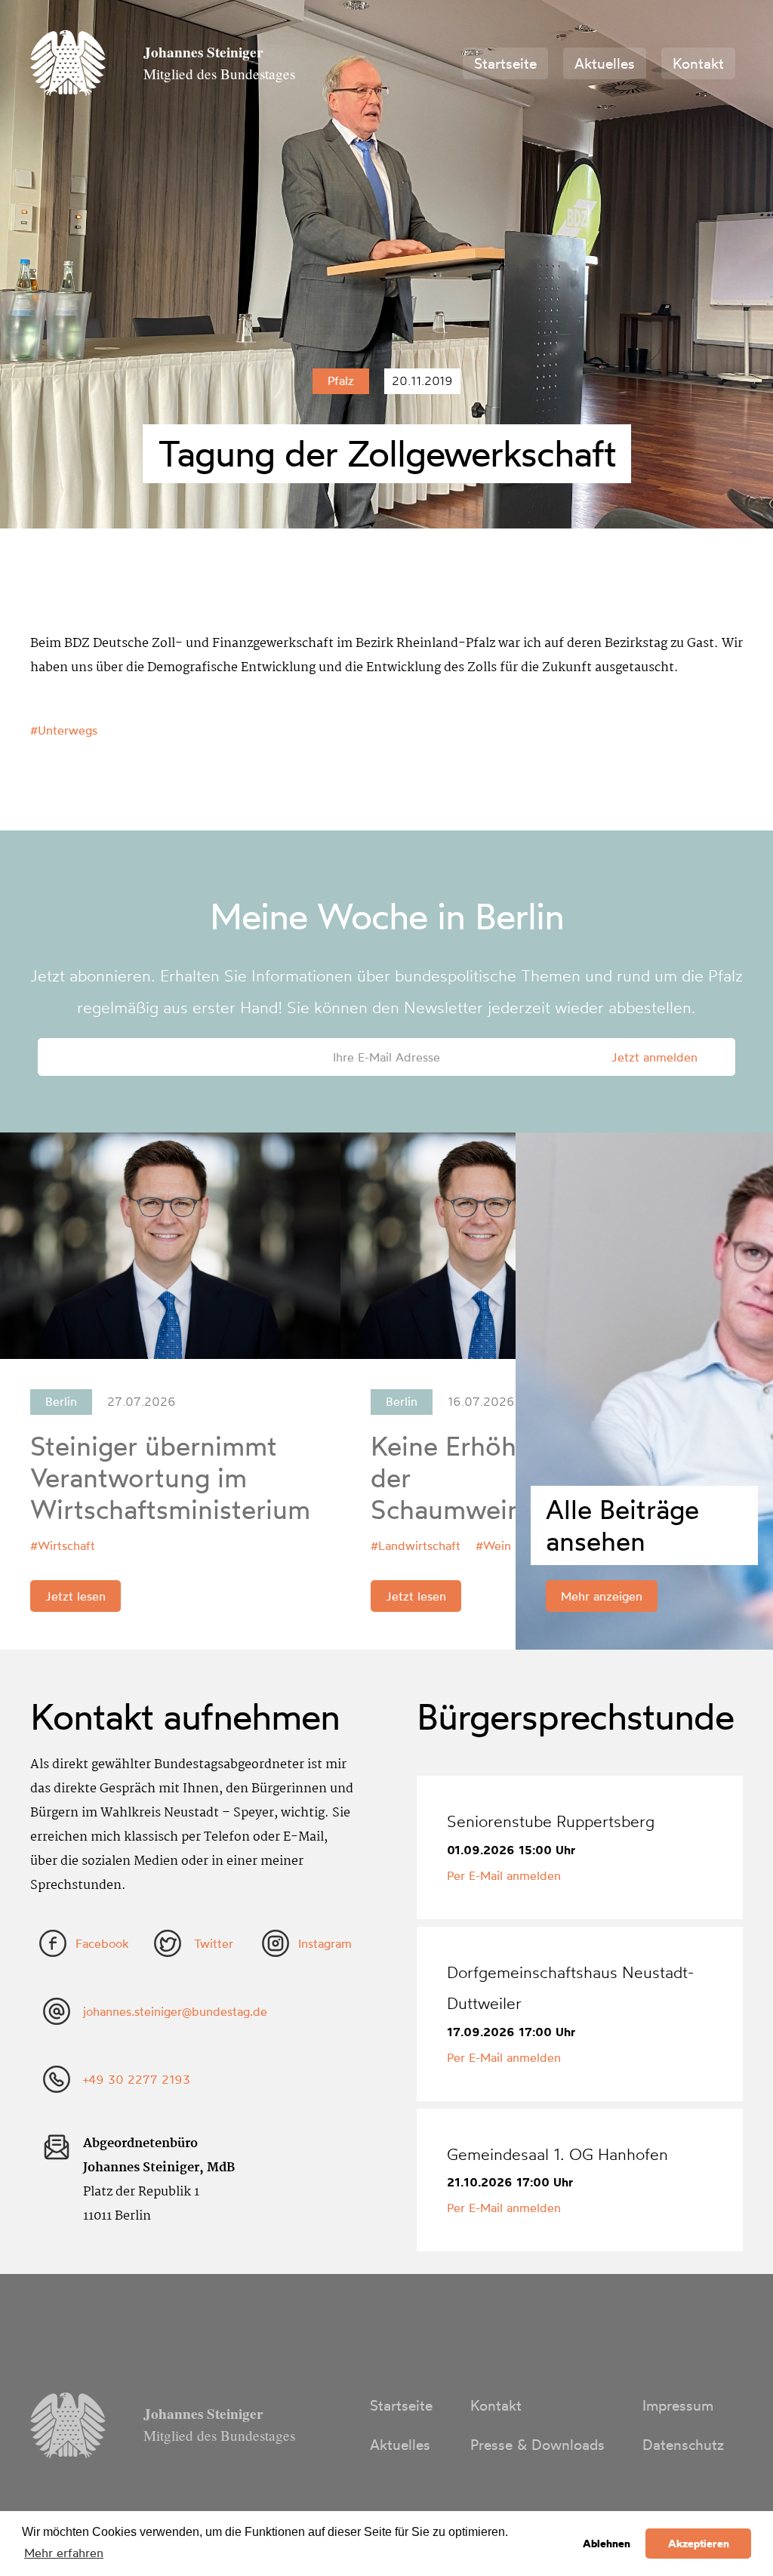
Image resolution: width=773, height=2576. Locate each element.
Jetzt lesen (75, 1596)
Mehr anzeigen (602, 1596)
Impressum (678, 2405)
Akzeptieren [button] (699, 2544)
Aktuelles (605, 63)
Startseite (505, 63)
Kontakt (698, 63)
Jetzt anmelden (654, 1057)
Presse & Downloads (537, 2445)
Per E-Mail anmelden (504, 1875)
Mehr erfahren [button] (64, 2553)
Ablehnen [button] (607, 2544)
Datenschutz (683, 2445)
